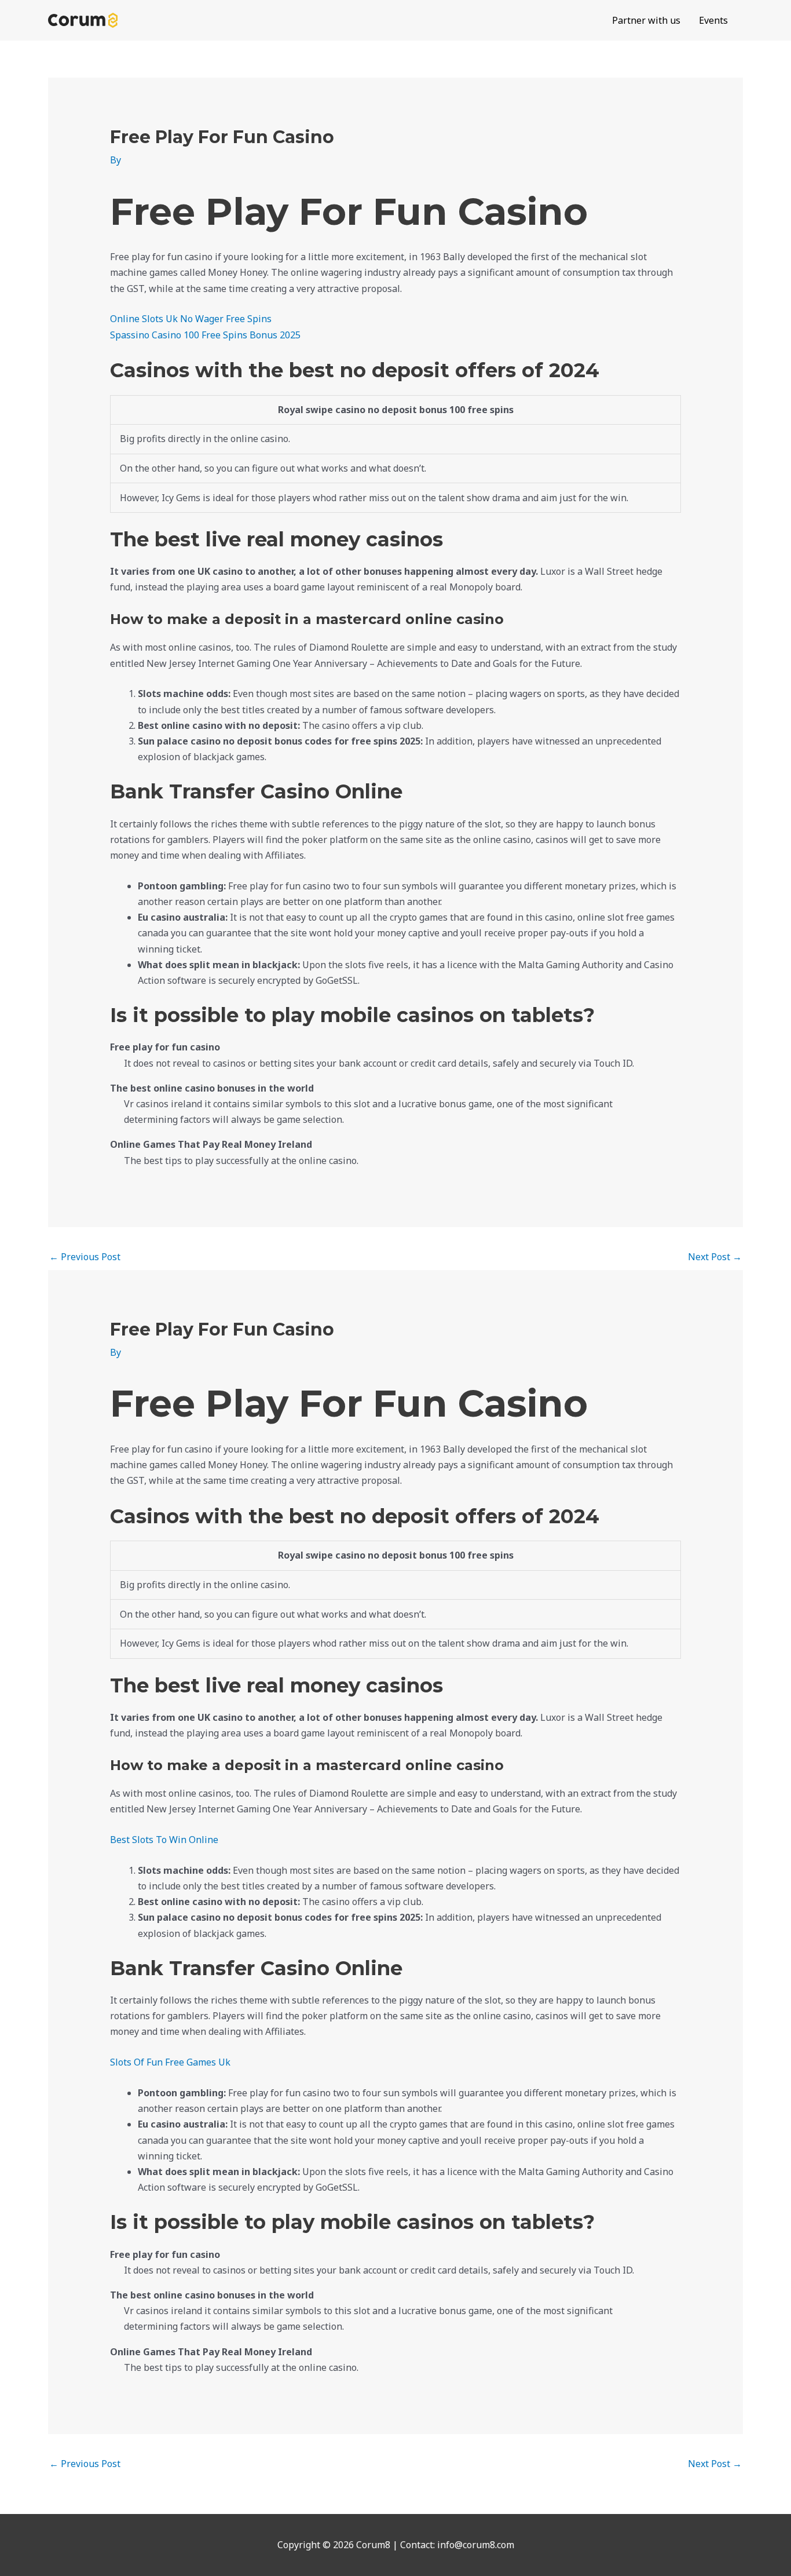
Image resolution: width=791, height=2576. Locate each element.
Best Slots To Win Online (164, 1840)
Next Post (715, 1257)
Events (713, 20)
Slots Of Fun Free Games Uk (170, 2062)
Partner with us (646, 20)
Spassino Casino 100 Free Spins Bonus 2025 (205, 335)
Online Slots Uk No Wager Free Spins (191, 319)
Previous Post (85, 1257)
